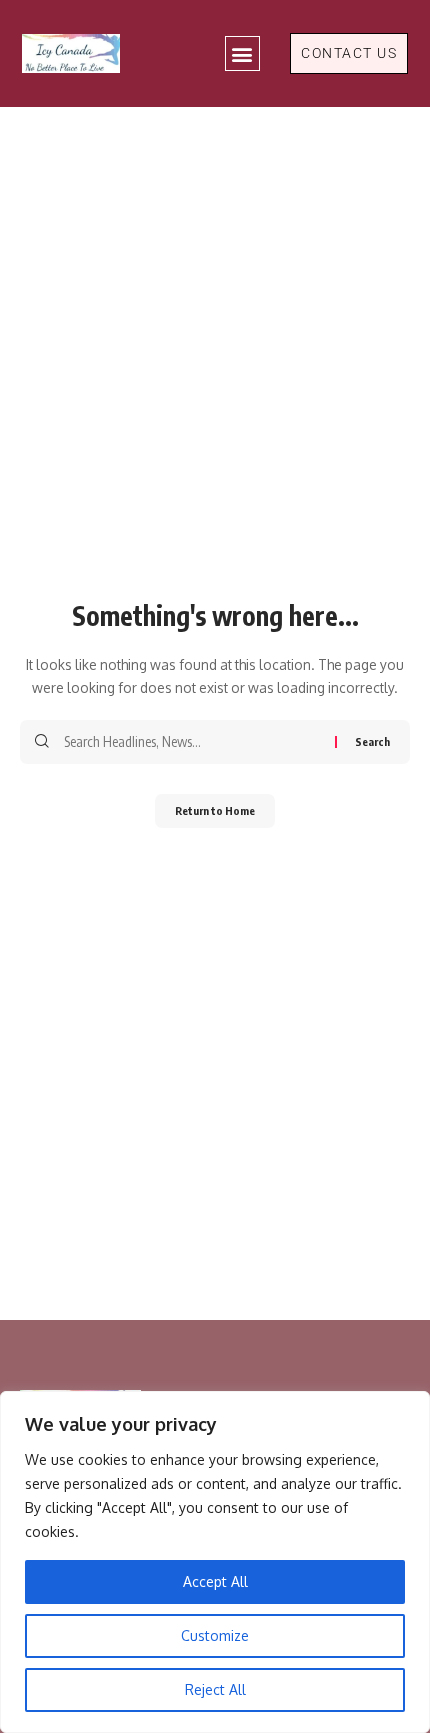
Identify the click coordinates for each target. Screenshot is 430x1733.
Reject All (215, 1689)
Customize (215, 1635)
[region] (215, 1562)
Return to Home (215, 810)
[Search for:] (192, 742)
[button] (242, 53)
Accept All (215, 1581)
